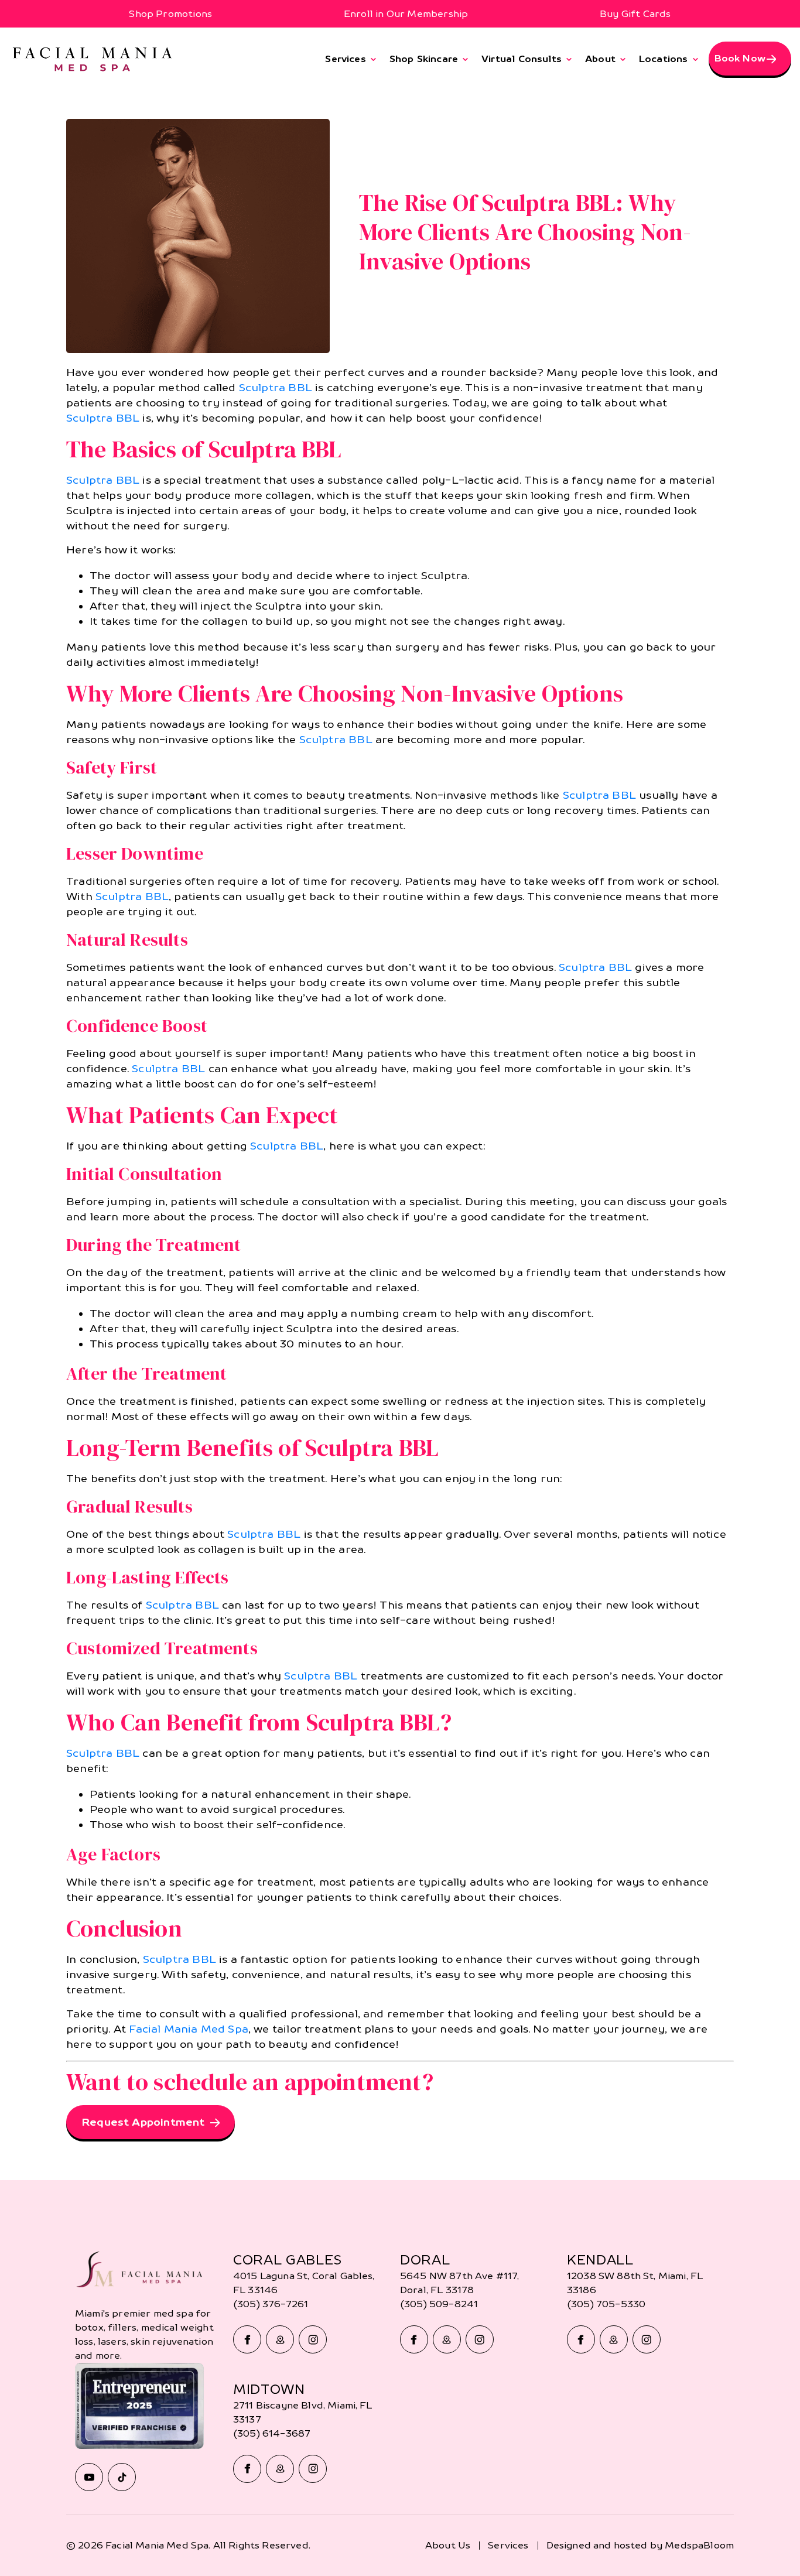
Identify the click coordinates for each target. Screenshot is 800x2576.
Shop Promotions (170, 14)
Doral (425, 2260)
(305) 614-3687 (272, 2433)
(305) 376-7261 (271, 2304)
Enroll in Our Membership (406, 14)
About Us (448, 2545)
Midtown (269, 2389)
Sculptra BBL (276, 387)
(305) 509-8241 (439, 2304)
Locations (664, 59)
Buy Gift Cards (635, 14)
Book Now (740, 58)
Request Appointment (143, 2122)
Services (345, 59)
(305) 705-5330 (606, 2304)
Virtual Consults (522, 59)
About (600, 59)
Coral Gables (288, 2260)
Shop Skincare (424, 59)
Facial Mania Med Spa (189, 2029)
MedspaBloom (699, 2545)
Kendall (600, 2260)
